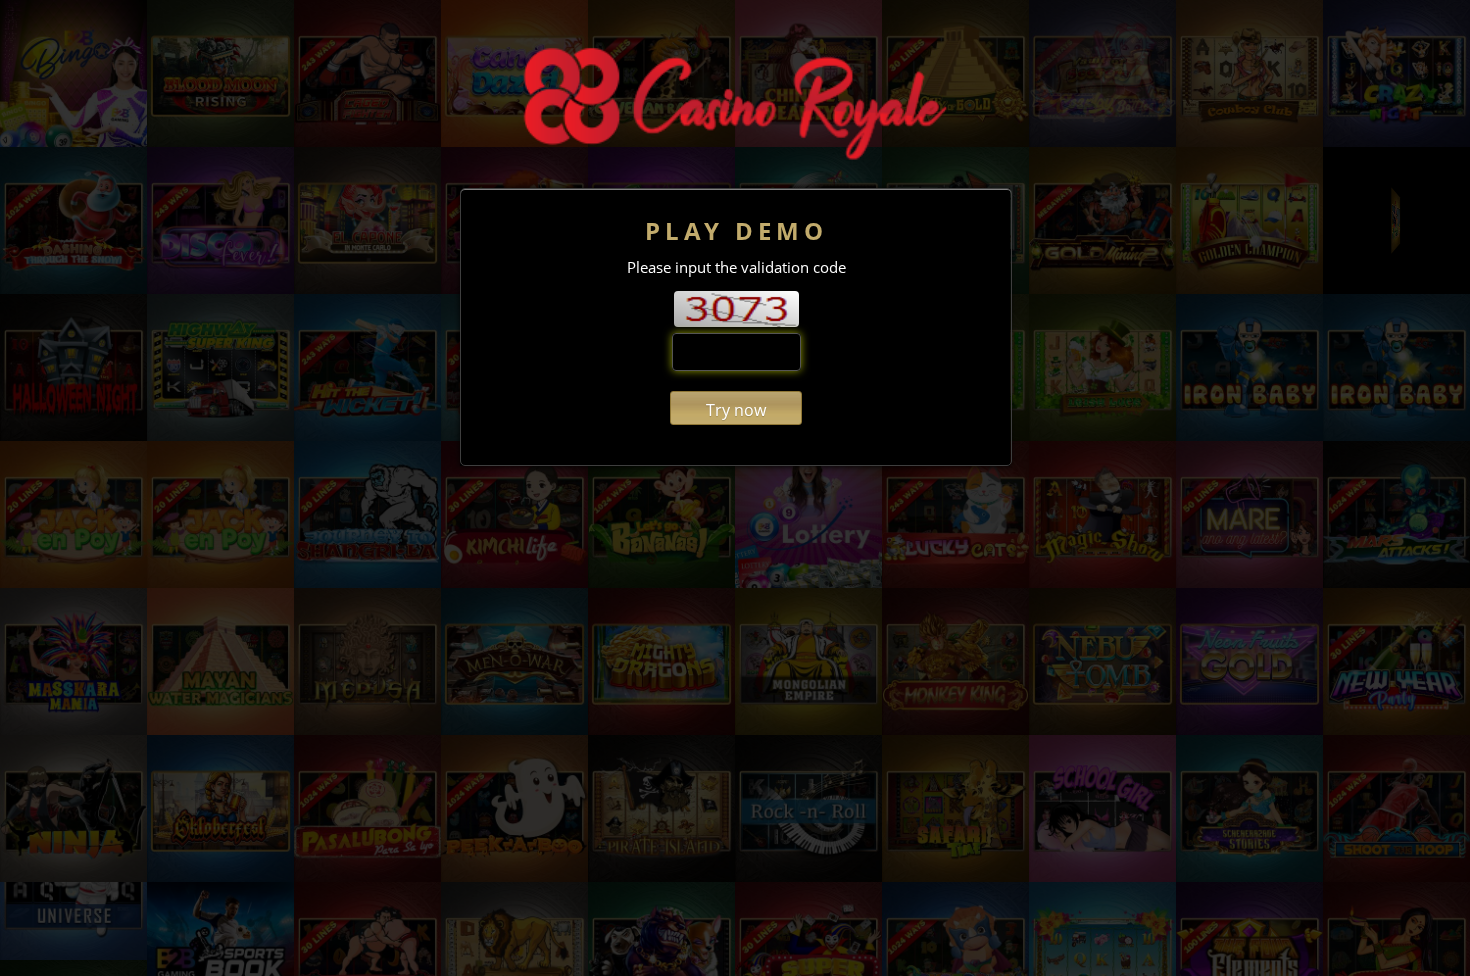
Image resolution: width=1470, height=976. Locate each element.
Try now (736, 410)
